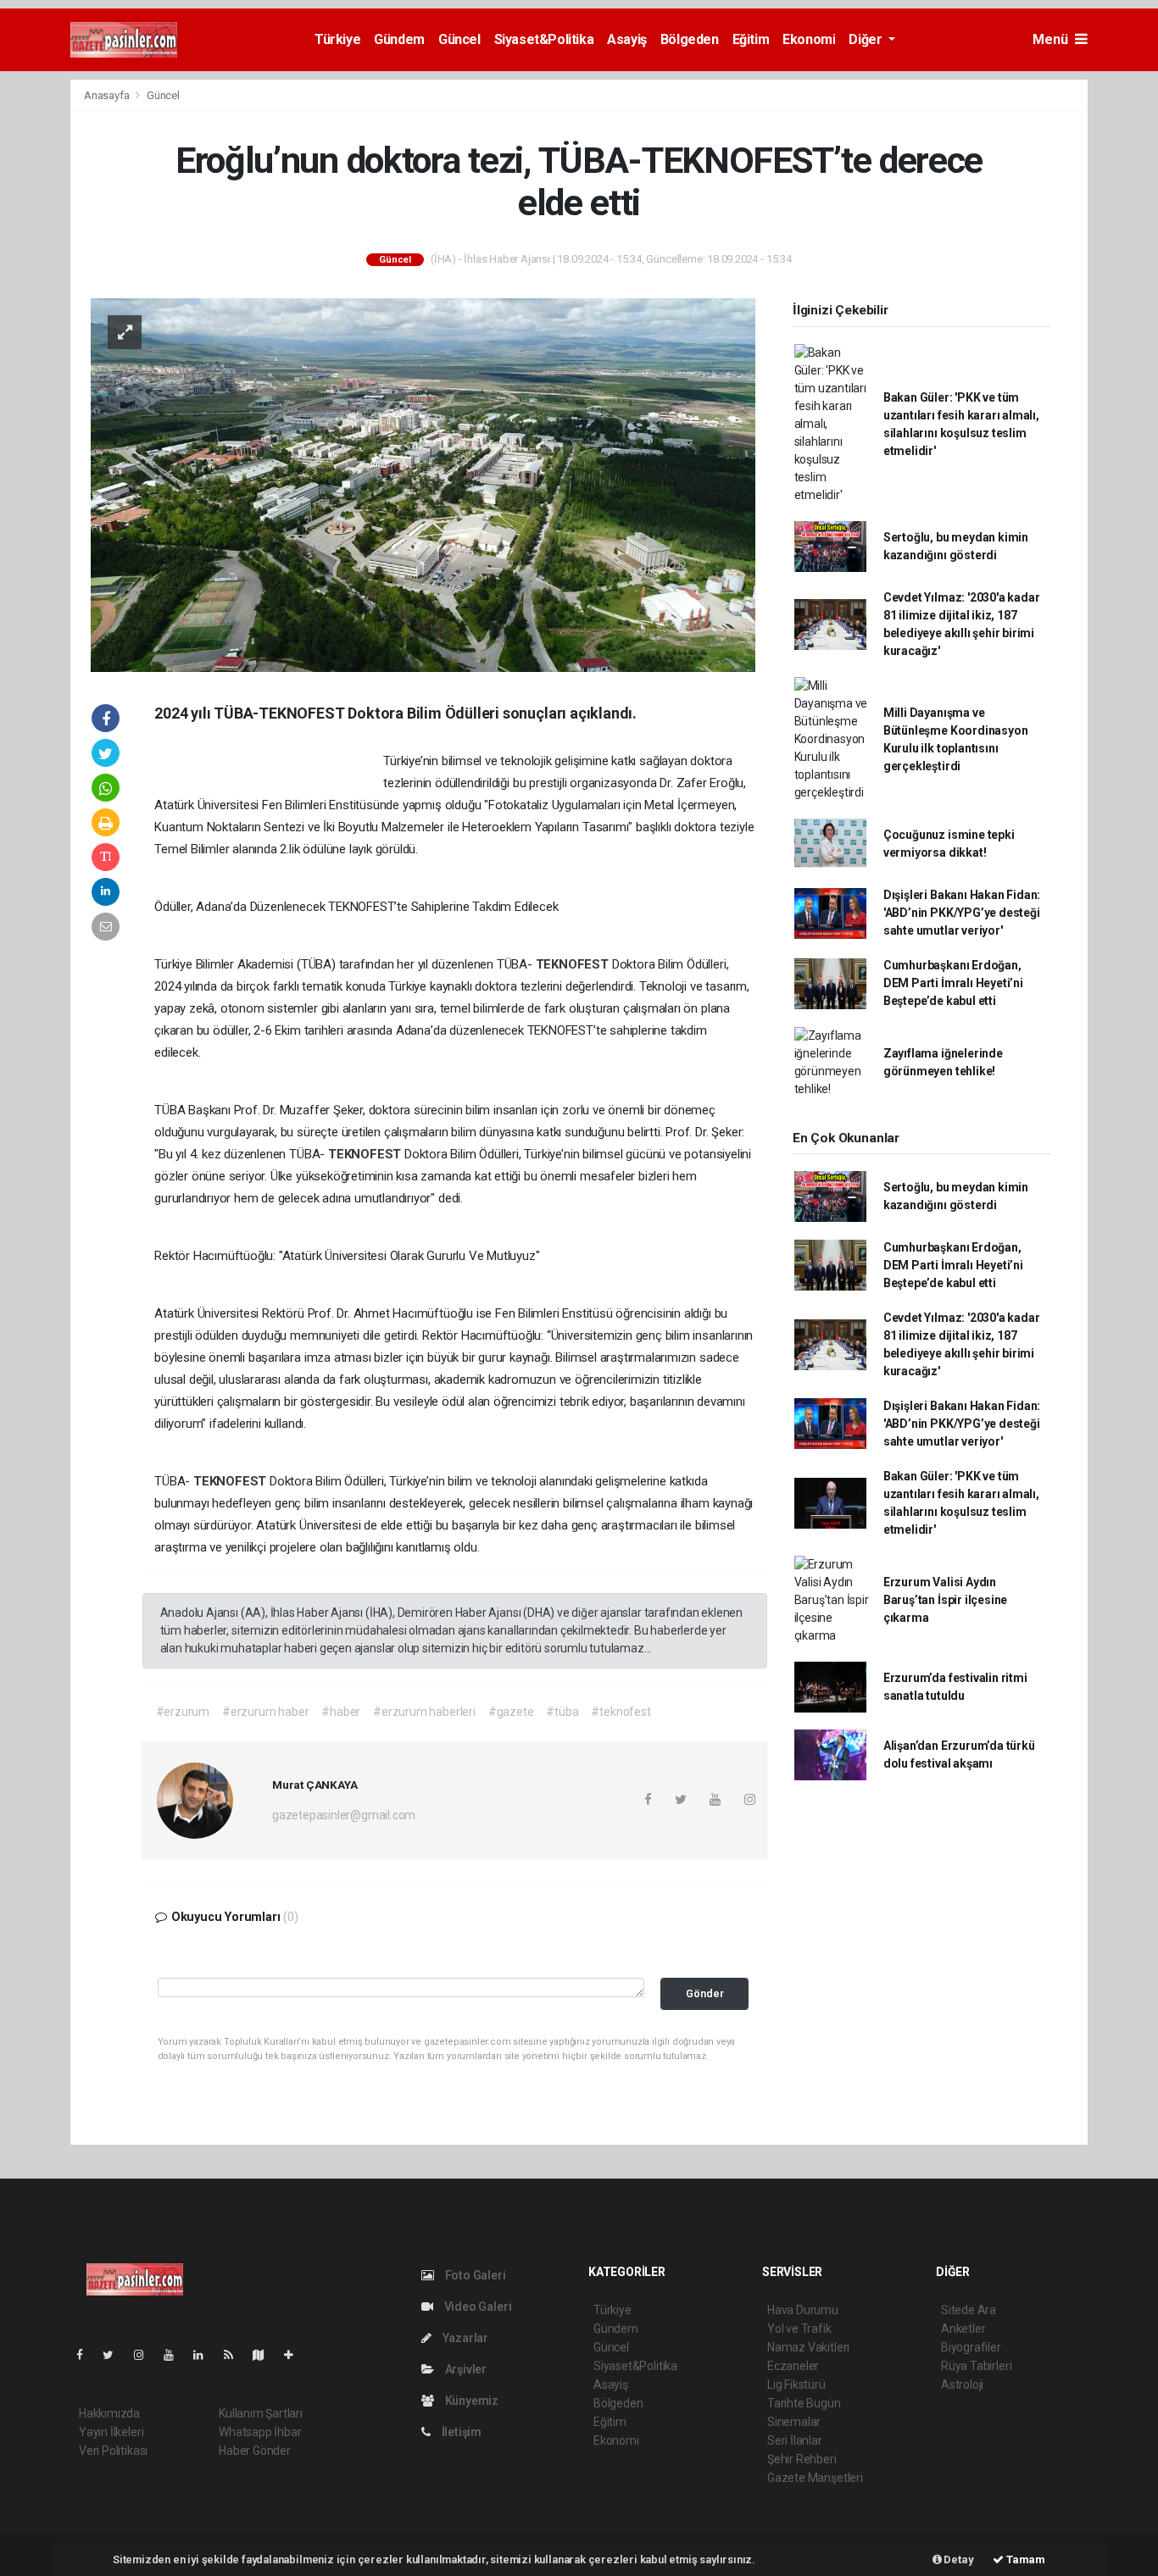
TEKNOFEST (574, 964)
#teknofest (621, 1712)
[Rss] (235, 2355)
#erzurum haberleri (424, 1712)
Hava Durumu (803, 2310)
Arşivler (465, 2369)
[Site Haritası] (265, 2355)
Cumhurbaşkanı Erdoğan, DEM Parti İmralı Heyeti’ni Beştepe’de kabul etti (953, 983)
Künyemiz (470, 2401)
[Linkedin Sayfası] (205, 2355)
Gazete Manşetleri (815, 2478)
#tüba (562, 1712)
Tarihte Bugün (804, 2403)
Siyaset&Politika (544, 39)
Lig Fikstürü (796, 2384)
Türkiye (337, 39)
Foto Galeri (474, 2275)
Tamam (1024, 2559)
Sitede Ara (969, 2310)
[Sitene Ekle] (295, 2355)
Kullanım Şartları (261, 2413)
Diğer (867, 39)
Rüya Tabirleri (976, 2366)
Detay (958, 2559)
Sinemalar (794, 2422)
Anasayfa (108, 95)
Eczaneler (793, 2366)
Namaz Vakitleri (808, 2347)
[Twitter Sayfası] (115, 2355)
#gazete (511, 1712)
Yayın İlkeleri (111, 2432)
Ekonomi (809, 39)
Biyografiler (971, 2347)
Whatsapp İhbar (260, 2432)
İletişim (460, 2432)
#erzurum (183, 1712)
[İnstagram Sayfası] (146, 2355)
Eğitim (751, 39)
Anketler (963, 2329)
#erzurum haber (265, 1712)
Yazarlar (464, 2338)
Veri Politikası (113, 2451)
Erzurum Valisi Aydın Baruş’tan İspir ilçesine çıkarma (945, 1600)
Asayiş (627, 39)
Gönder (705, 1993)
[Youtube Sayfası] (175, 2355)
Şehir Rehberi (802, 2459)
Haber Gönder (255, 2451)
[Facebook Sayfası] (86, 2355)
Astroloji (962, 2384)
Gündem (399, 39)
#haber (341, 1712)
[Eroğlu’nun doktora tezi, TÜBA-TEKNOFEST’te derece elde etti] (423, 484)
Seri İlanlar (795, 2440)
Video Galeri (476, 2307)
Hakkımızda (109, 2413)
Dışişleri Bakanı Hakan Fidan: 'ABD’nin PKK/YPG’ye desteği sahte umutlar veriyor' (962, 913)
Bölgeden (690, 39)
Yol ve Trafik (799, 2329)
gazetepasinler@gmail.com (344, 1815)
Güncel (459, 39)
